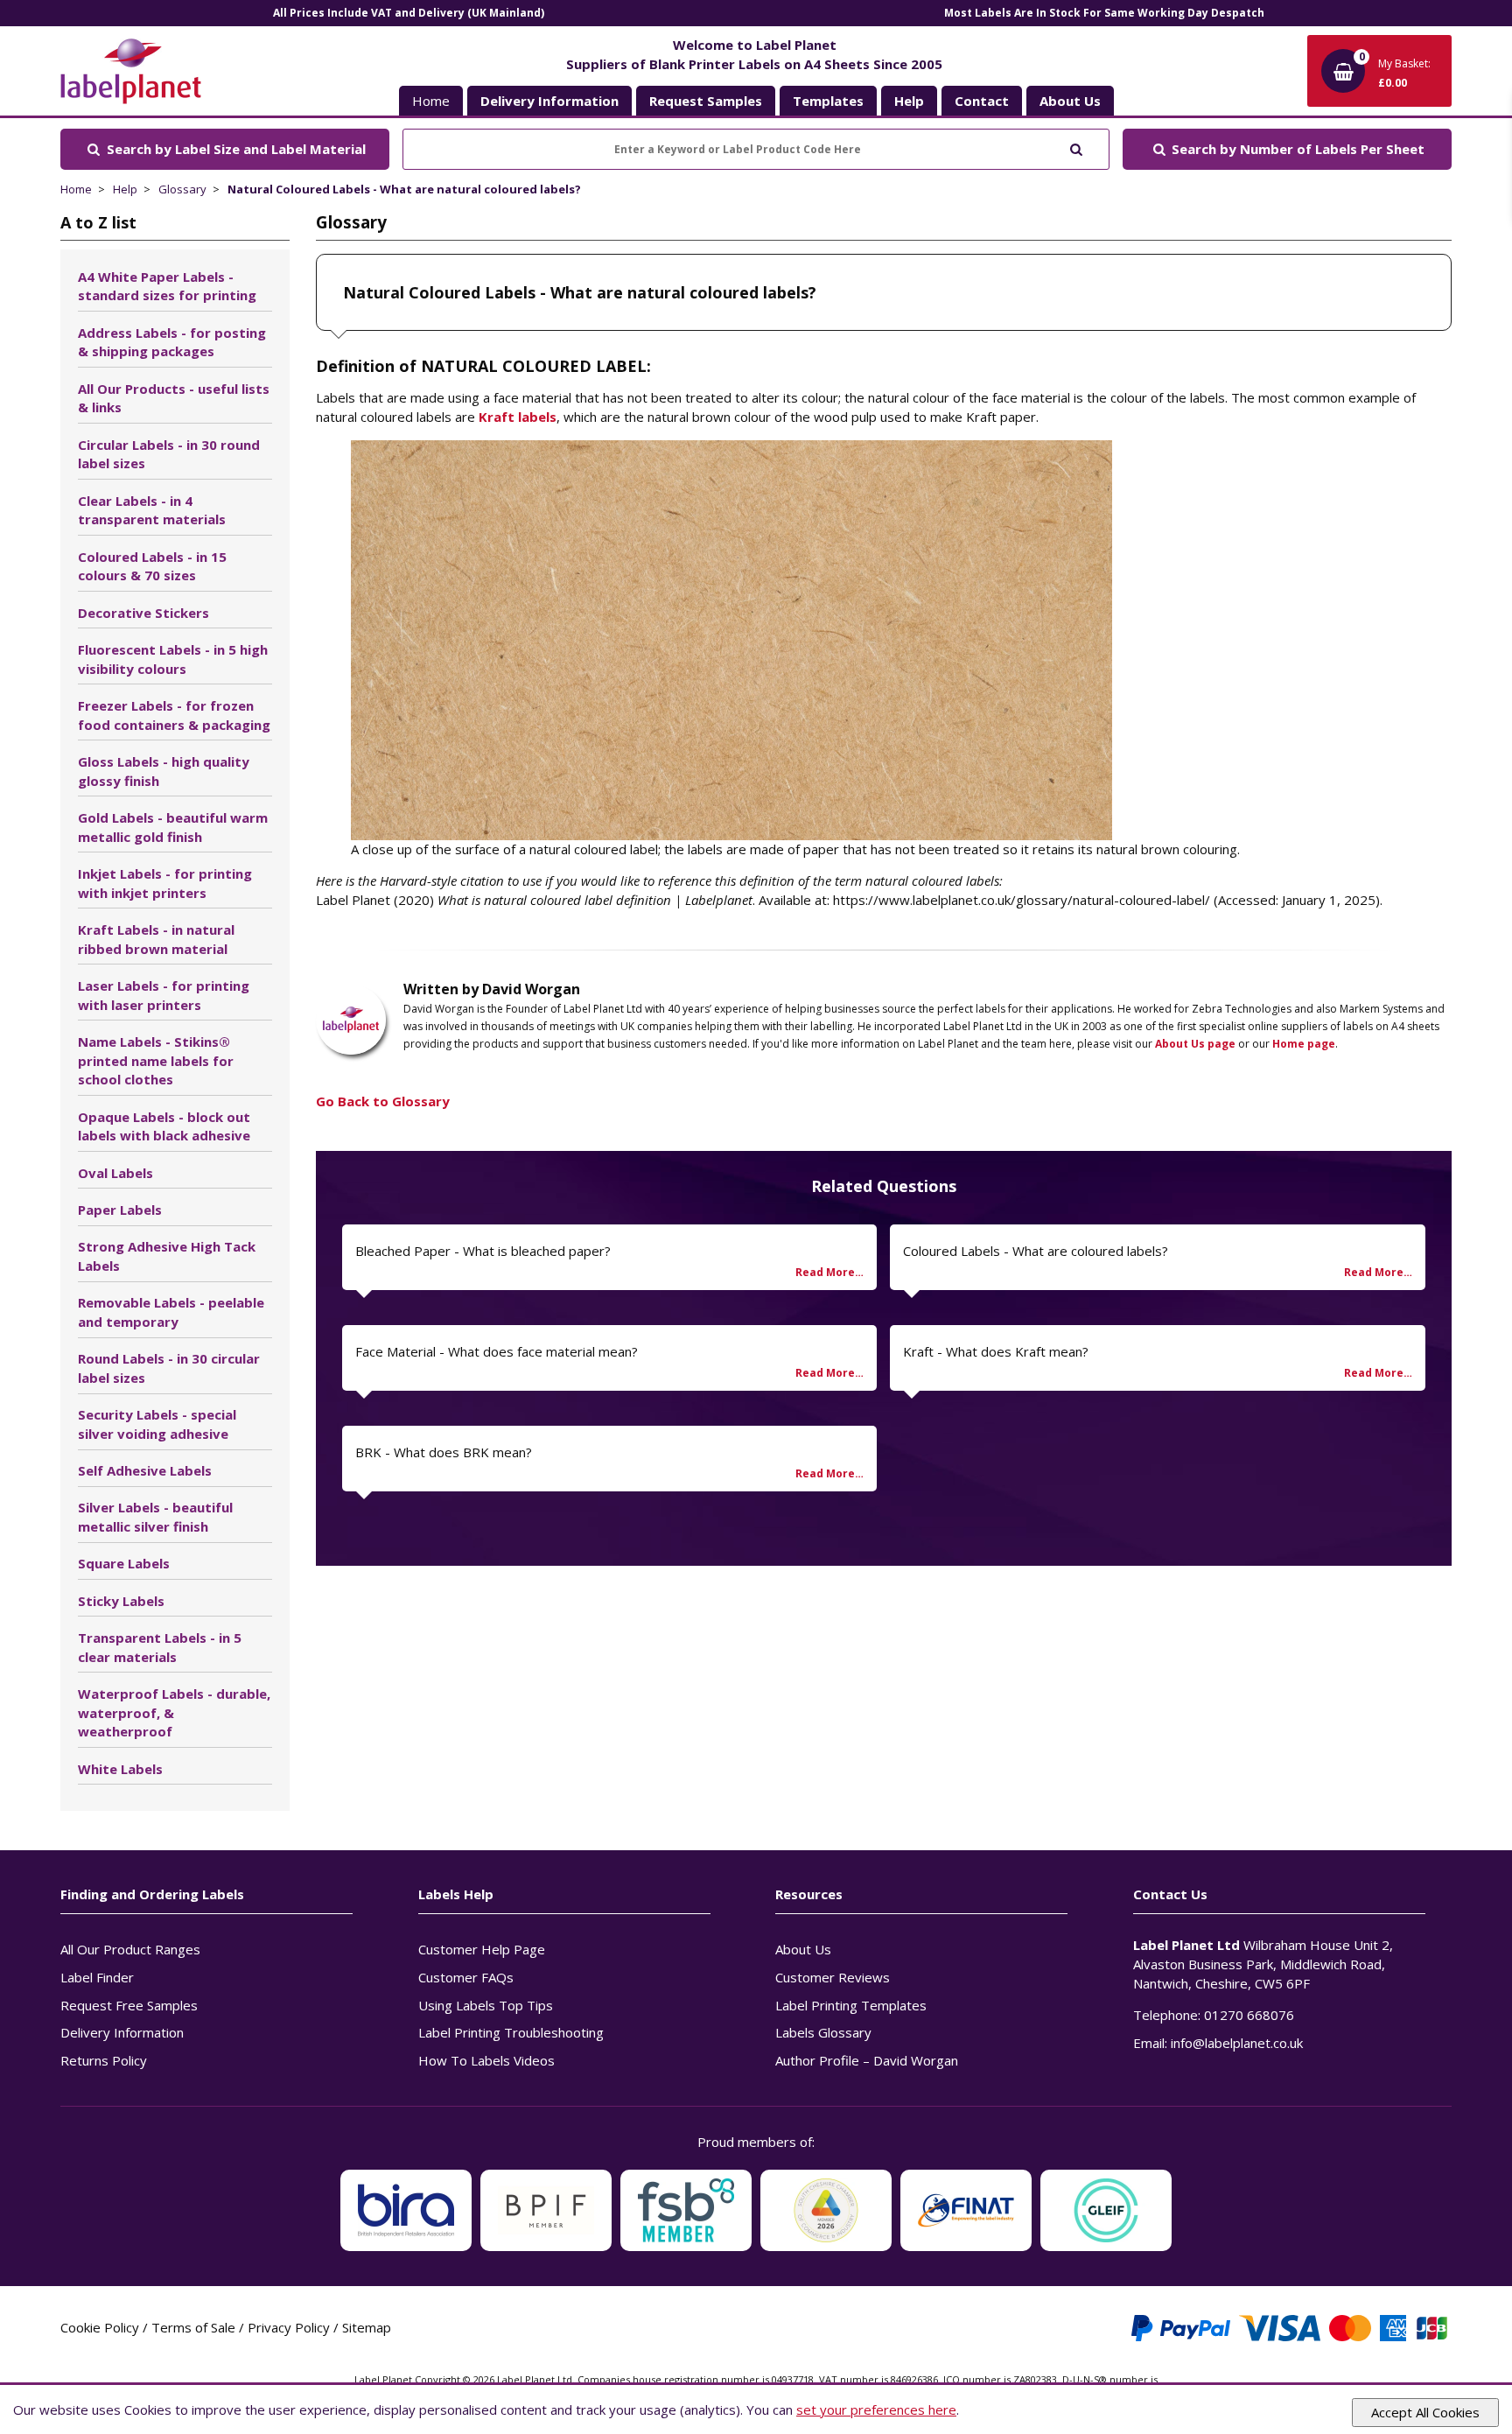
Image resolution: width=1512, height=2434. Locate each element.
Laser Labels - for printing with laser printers (164, 995)
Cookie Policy (100, 2327)
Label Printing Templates (851, 2005)
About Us (803, 1949)
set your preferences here (876, 2409)
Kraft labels (518, 417)
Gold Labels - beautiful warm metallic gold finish (173, 827)
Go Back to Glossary (383, 1101)
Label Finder (97, 1977)
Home (431, 101)
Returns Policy (104, 2060)
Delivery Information (122, 2032)
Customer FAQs (466, 1977)
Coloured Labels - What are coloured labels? (1036, 1251)
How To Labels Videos (486, 2060)
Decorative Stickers (143, 613)
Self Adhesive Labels (145, 1470)
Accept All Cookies (1425, 2412)
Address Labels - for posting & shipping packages (172, 342)
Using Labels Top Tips (486, 2005)
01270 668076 (1249, 2015)
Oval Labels (115, 1173)
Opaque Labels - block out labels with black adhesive (164, 1126)
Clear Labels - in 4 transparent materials (152, 510)
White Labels (120, 1769)
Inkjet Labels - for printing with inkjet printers (165, 883)
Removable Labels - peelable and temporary (171, 1312)
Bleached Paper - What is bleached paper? (483, 1251)
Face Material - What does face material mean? (497, 1351)
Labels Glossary (823, 2032)
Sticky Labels (121, 1601)
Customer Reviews (833, 1977)
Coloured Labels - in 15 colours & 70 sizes (152, 566)
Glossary (182, 189)
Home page (1304, 1044)
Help (125, 189)
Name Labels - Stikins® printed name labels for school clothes (156, 1061)
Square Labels (124, 1563)
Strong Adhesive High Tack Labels (167, 1256)
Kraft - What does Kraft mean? (996, 1351)
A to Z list (98, 222)
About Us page (1195, 1044)
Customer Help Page (482, 1949)
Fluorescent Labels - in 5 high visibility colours (173, 659)
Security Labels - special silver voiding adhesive (157, 1424)
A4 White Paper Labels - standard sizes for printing (167, 286)
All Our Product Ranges (130, 1949)
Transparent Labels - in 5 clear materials (160, 1647)
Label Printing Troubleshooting (511, 2032)
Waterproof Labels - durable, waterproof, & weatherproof (174, 1713)
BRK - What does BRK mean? (444, 1452)
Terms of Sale (193, 2327)
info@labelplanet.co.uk (1237, 2043)
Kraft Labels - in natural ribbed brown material (156, 939)
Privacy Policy (289, 2327)
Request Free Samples (129, 2005)
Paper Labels (120, 1210)
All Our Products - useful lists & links (174, 398)
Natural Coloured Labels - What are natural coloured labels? (404, 189)
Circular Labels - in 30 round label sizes (169, 454)
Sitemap (367, 2327)
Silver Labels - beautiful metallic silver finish (155, 1517)
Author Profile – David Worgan (867, 2060)
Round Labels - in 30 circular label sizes (169, 1368)
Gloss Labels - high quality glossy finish (164, 771)
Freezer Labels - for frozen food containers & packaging (174, 715)
